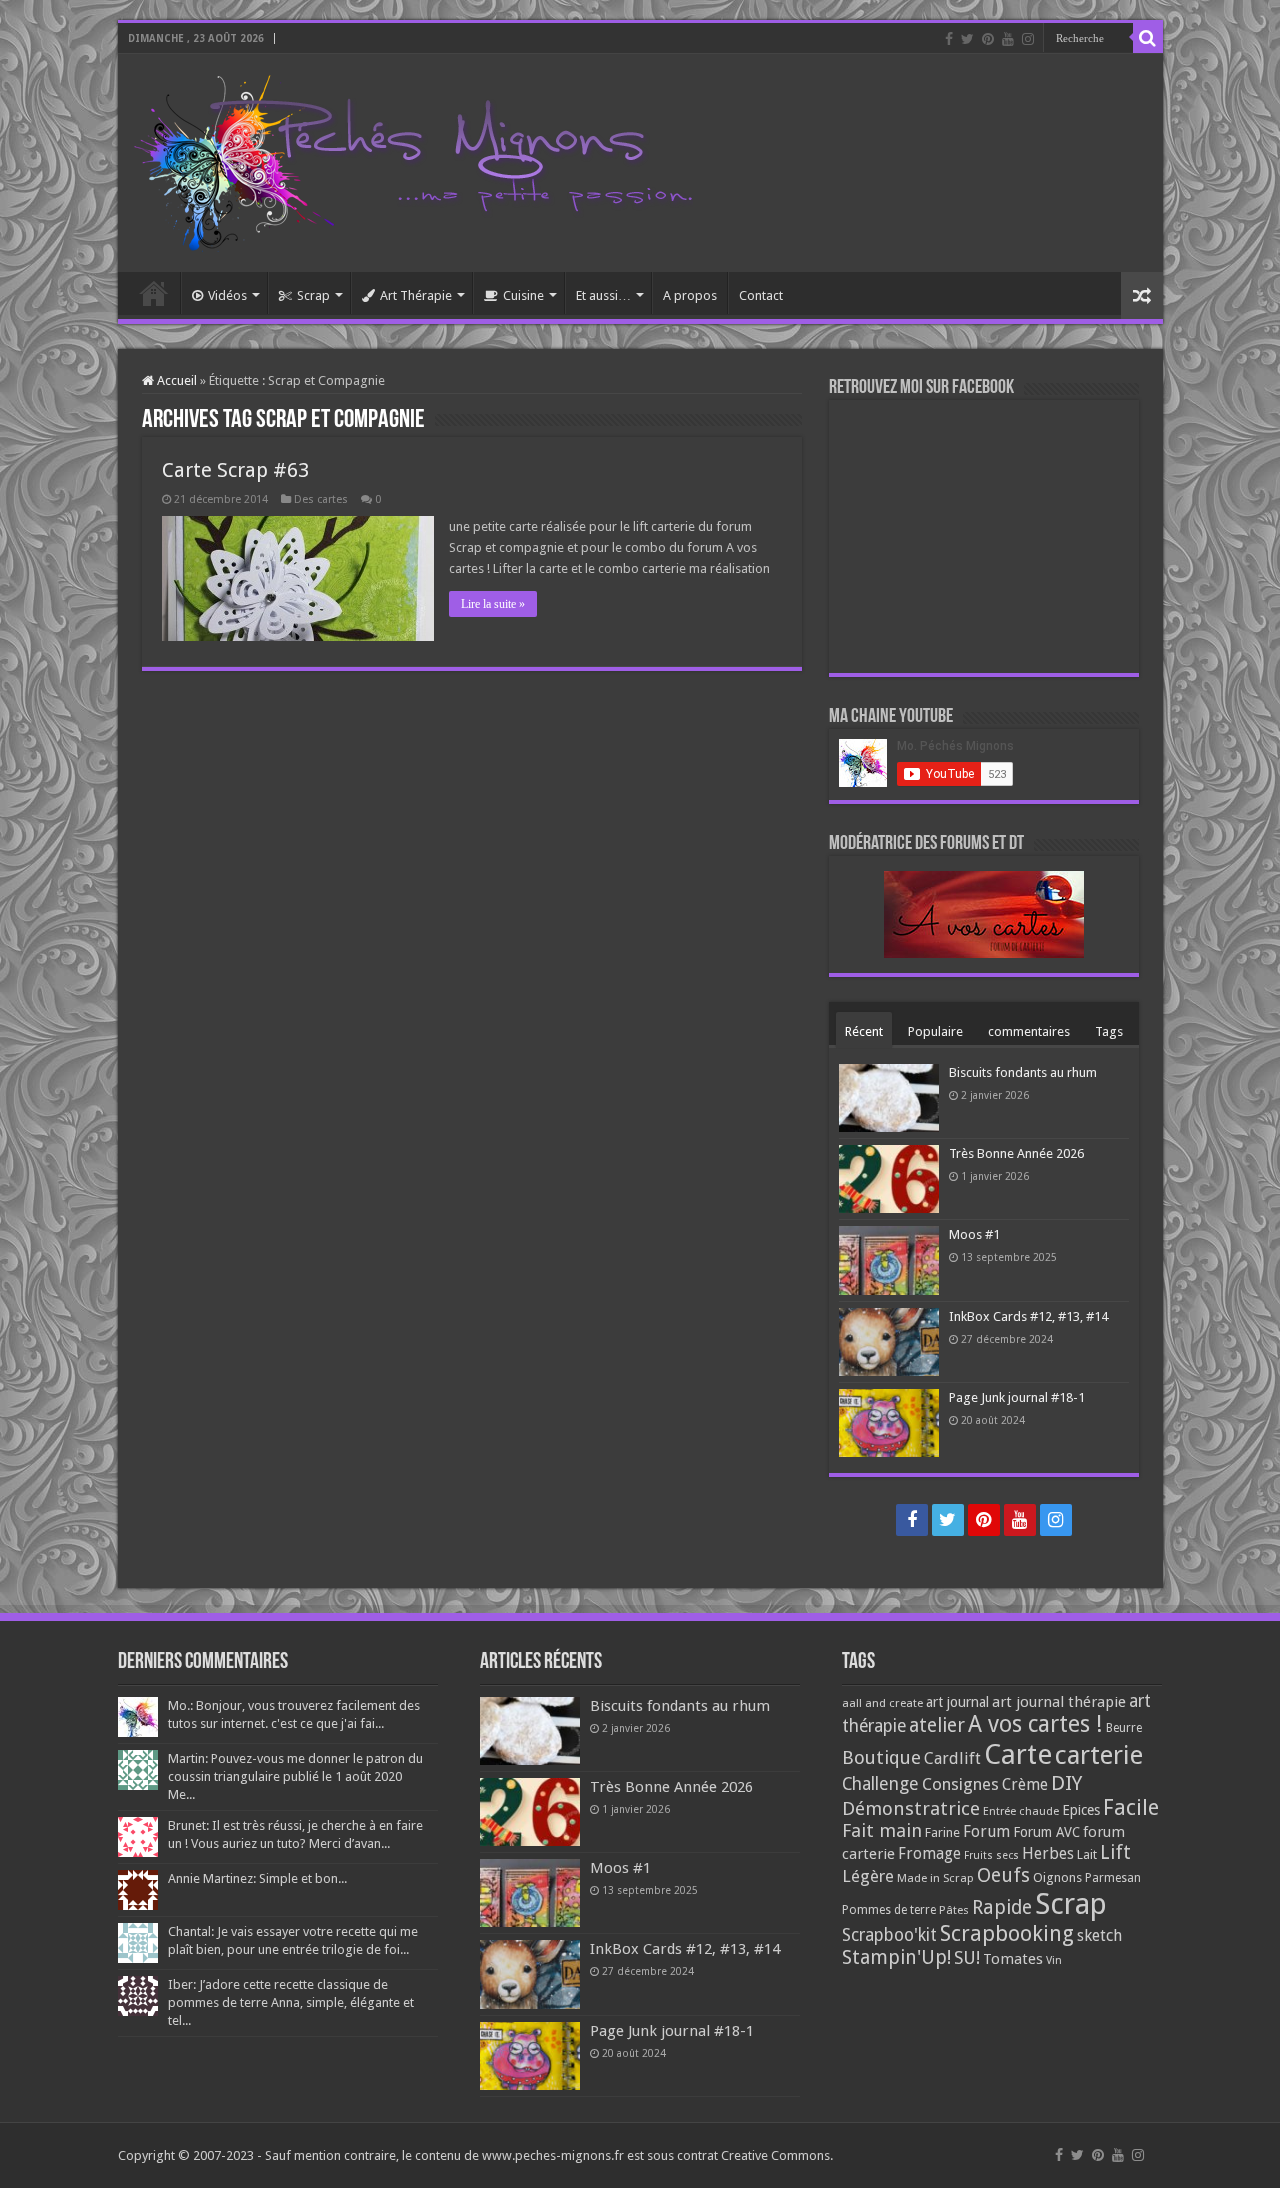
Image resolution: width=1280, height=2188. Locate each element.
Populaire (935, 1031)
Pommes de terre (889, 1910)
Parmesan (1113, 1878)
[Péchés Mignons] (413, 159)
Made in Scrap (935, 1878)
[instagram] (1028, 39)
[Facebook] (949, 39)
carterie (1099, 1755)
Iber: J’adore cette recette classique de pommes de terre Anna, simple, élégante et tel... (291, 2002)
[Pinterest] (988, 39)
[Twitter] (967, 39)
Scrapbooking (1007, 1933)
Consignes (960, 1784)
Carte (1018, 1754)
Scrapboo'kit (889, 1935)
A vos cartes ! (1035, 1724)
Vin (1054, 1960)
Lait (1087, 1854)
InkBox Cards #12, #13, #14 (1028, 1316)
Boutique (881, 1757)
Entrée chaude (1021, 1811)
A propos (690, 295)
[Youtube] (1008, 39)
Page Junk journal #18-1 (1017, 1397)
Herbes (1048, 1853)
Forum (986, 1831)
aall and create (882, 1703)
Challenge (880, 1784)
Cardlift (952, 1758)
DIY (1066, 1783)
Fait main (882, 1830)
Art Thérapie (416, 295)
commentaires (1029, 1031)
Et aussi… (603, 295)
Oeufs (1003, 1875)
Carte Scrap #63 (235, 470)
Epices (1081, 1810)
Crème (1025, 1784)
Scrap (313, 295)
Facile (1131, 1807)
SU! (967, 1957)
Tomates (1013, 1959)
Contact (761, 295)
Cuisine (523, 295)
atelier (937, 1725)
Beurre (1124, 1728)
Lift (1115, 1852)
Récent (864, 1031)
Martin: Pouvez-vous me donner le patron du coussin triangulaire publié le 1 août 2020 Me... (295, 1776)
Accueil (154, 293)
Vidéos (227, 295)
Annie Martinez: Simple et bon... (257, 1878)
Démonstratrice (911, 1808)
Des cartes (321, 499)
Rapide (1002, 1907)
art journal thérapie (1059, 1702)
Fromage (929, 1854)
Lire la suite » (493, 604)
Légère (868, 1876)
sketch (1099, 1935)
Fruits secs (991, 1855)
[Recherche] (1148, 38)
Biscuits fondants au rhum (1023, 1072)
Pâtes (954, 1910)
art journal (957, 1702)
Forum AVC (1046, 1832)
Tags (1109, 1031)
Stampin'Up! (896, 1957)
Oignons (1057, 1877)
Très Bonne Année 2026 (1016, 1153)
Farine (942, 1832)
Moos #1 (974, 1234)
